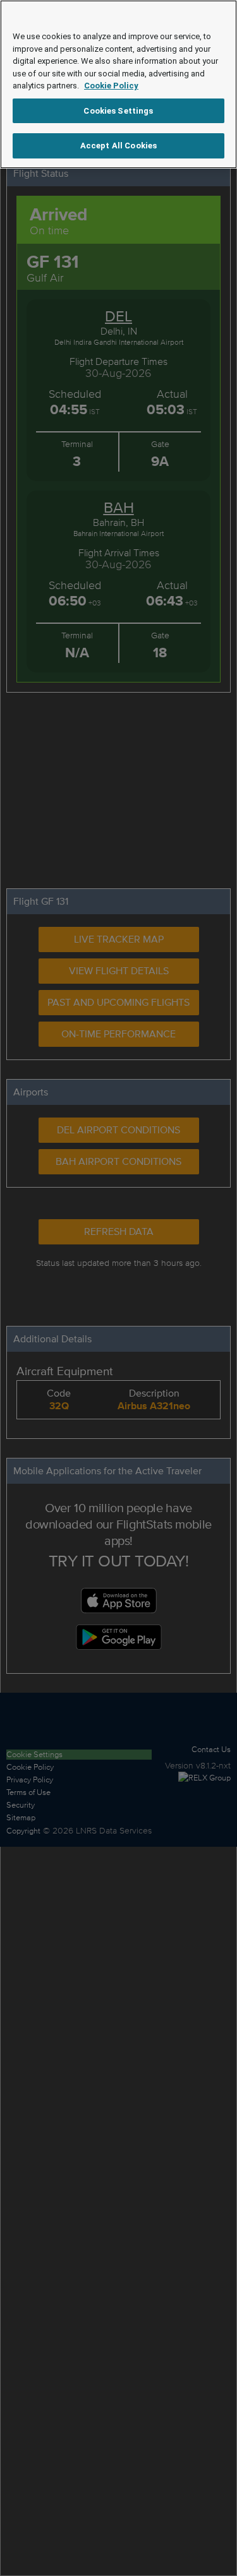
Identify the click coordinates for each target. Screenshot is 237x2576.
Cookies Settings (118, 111)
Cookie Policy (111, 86)
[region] (118, 84)
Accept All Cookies (118, 146)
